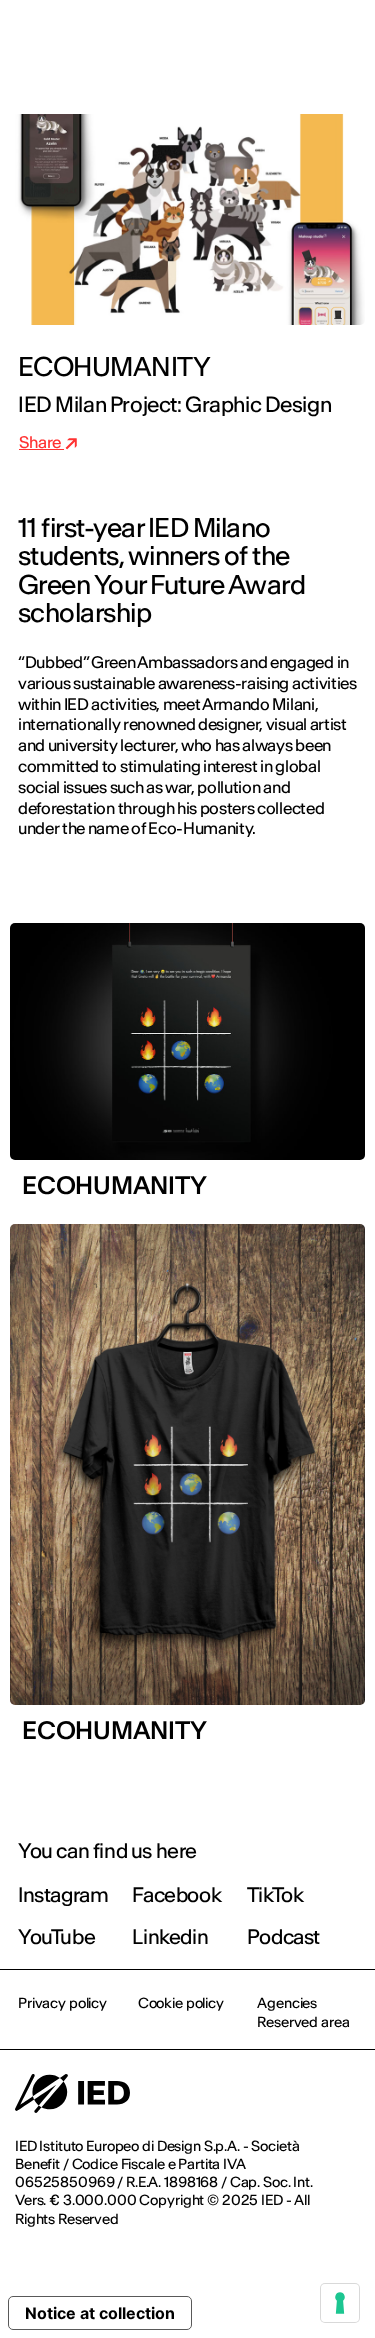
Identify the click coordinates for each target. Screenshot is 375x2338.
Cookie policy (181, 2003)
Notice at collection (100, 2313)
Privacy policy (62, 2003)
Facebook (176, 1894)
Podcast (283, 1936)
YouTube (56, 1936)
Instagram (63, 1894)
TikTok (275, 1894)
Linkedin (170, 1936)
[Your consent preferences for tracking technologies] (340, 2303)
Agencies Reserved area (303, 2012)
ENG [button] (185, 42)
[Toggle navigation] (344, 42)
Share (41, 442)
